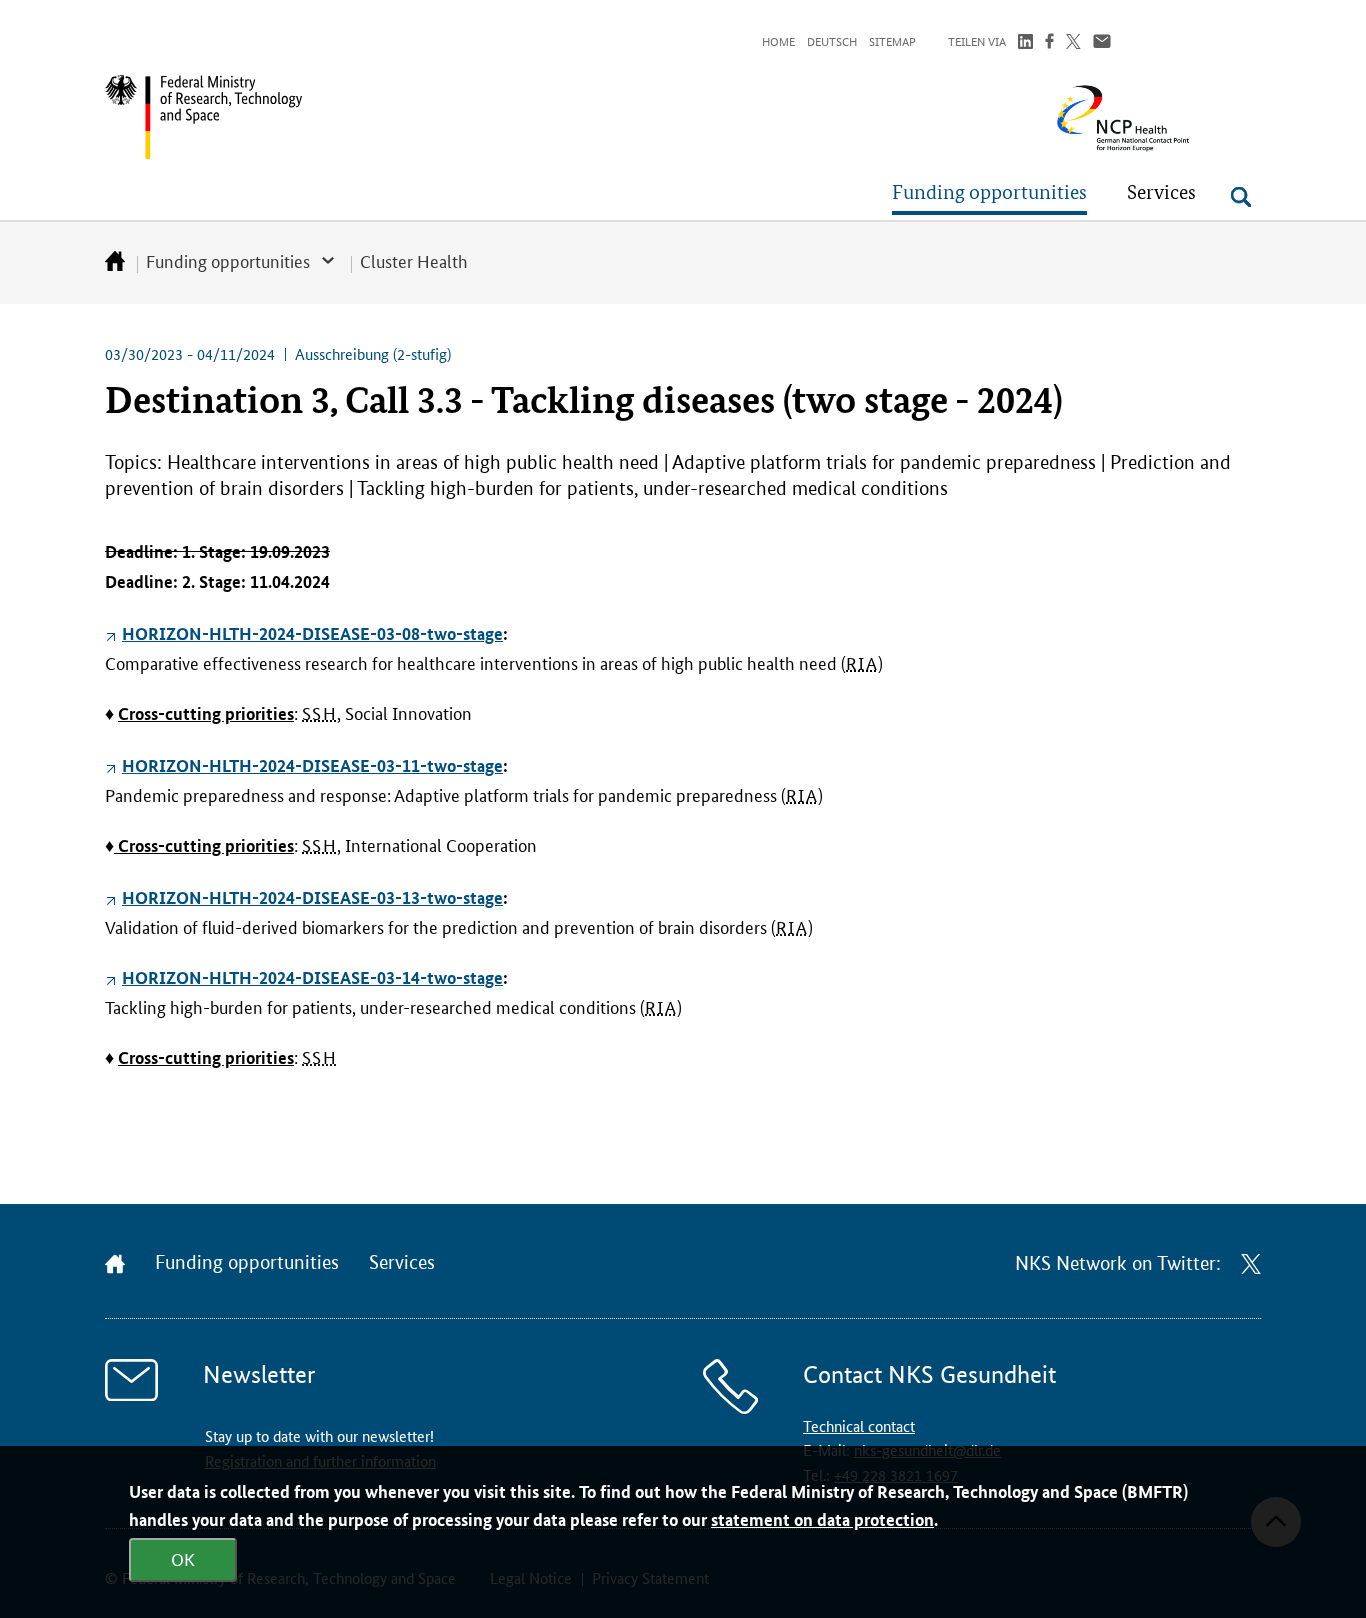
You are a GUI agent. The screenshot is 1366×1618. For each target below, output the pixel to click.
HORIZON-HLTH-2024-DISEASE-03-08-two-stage (312, 633)
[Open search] (1241, 197)
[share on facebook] (1049, 43)
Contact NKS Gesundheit (929, 1374)
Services (402, 1263)
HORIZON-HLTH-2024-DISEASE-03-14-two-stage (312, 977)
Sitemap (892, 40)
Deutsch (832, 40)
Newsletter (259, 1374)
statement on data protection (822, 1519)
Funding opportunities (228, 260)
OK (183, 1558)
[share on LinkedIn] (1025, 43)
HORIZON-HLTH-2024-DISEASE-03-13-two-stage (312, 897)
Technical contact (859, 1425)
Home (778, 40)
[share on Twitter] (1073, 43)
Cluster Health (414, 260)
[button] (989, 192)
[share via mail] (1102, 43)
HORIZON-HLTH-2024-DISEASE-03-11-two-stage (312, 765)
